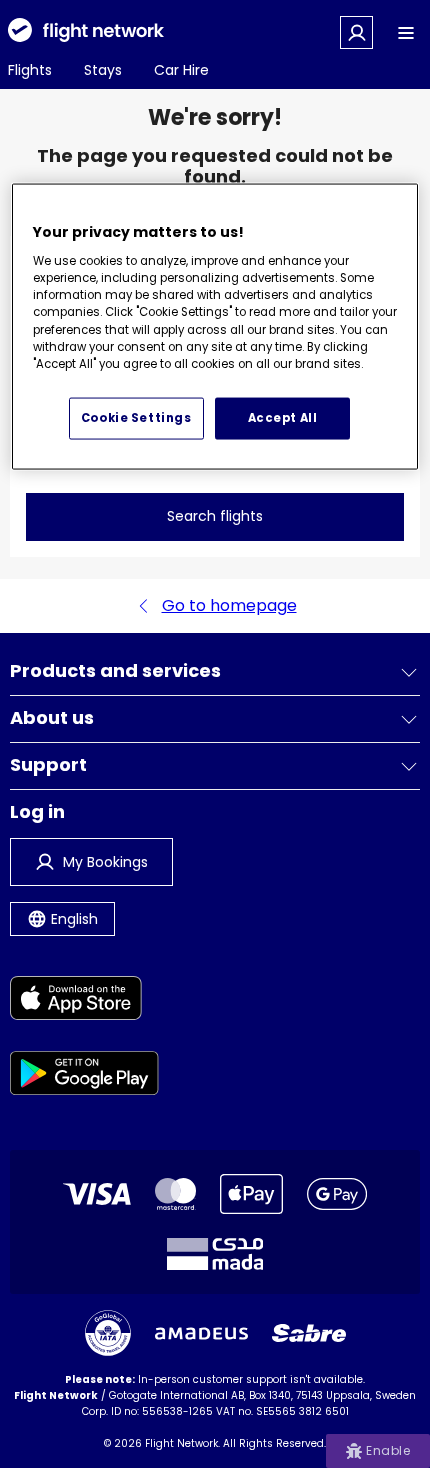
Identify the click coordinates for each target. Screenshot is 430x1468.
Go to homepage (229, 605)
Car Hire (181, 70)
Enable (388, 1450)
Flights (30, 70)
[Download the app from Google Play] (84, 1076)
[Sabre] (309, 1333)
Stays (103, 70)
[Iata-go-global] (108, 1333)
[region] (215, 327)
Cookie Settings (136, 418)
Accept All (283, 418)
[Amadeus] (201, 1333)
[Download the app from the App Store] (84, 1001)
